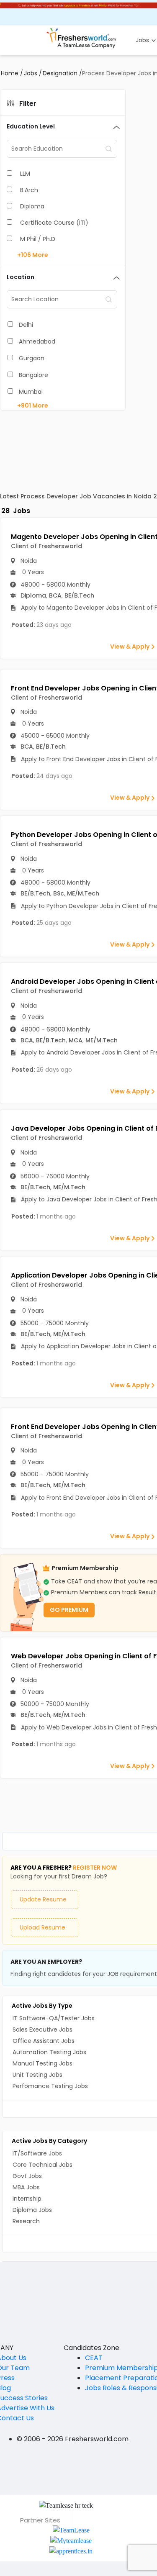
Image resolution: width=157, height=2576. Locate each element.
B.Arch (29, 190)
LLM (25, 174)
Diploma (32, 206)
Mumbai (31, 392)
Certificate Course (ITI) (54, 223)
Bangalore (33, 375)
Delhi (26, 325)
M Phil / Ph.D (38, 239)
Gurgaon (32, 358)
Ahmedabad (37, 341)
